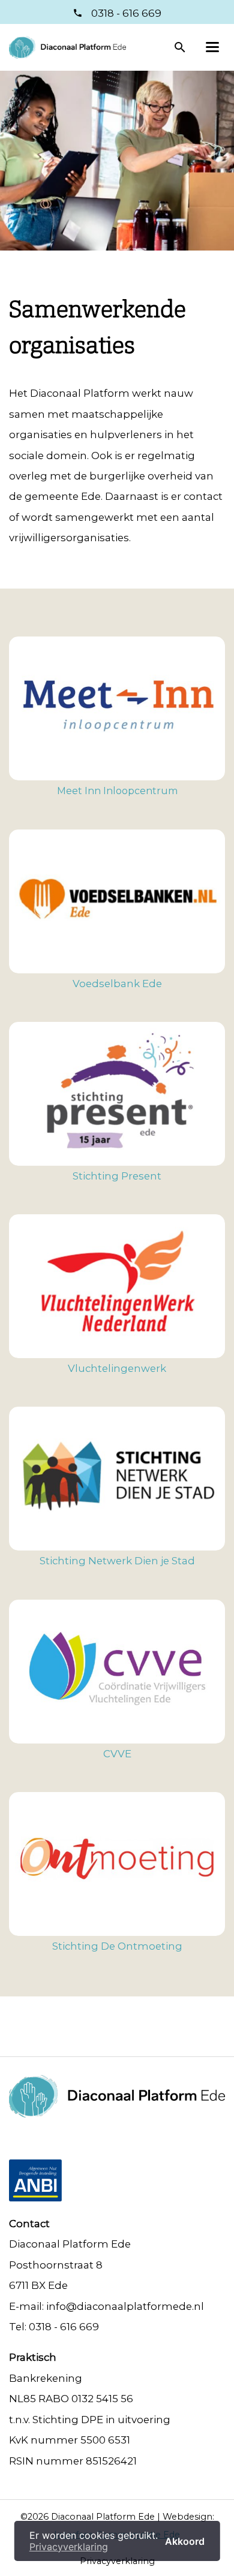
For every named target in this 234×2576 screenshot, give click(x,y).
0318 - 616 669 (125, 13)
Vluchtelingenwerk (117, 1368)
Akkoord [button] (185, 2541)
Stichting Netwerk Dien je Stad (117, 1561)
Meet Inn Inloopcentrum (117, 791)
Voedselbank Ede (117, 984)
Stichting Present (117, 1176)
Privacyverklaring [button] (69, 2547)
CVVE (117, 1754)
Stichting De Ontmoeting (117, 1946)
